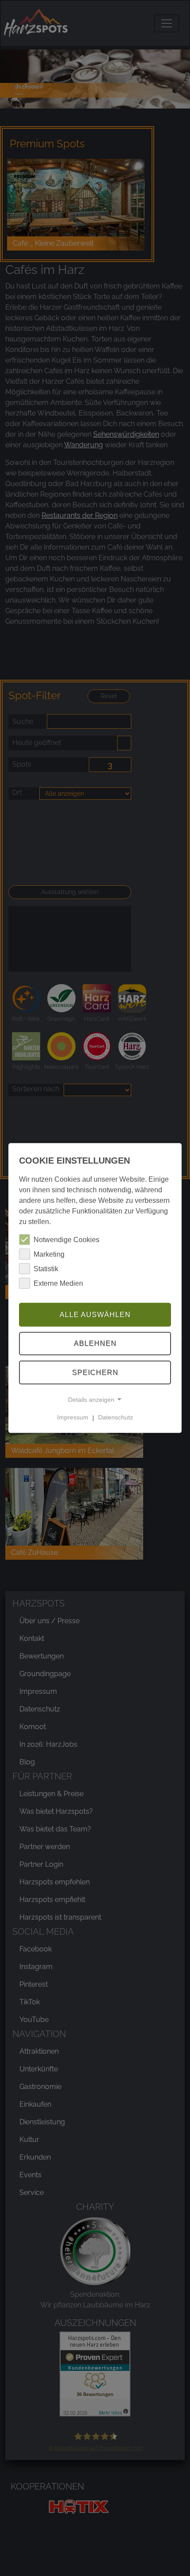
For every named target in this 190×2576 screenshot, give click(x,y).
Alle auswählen (95, 1314)
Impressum (73, 1417)
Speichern (95, 1372)
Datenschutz (116, 1417)
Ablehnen (95, 1343)
